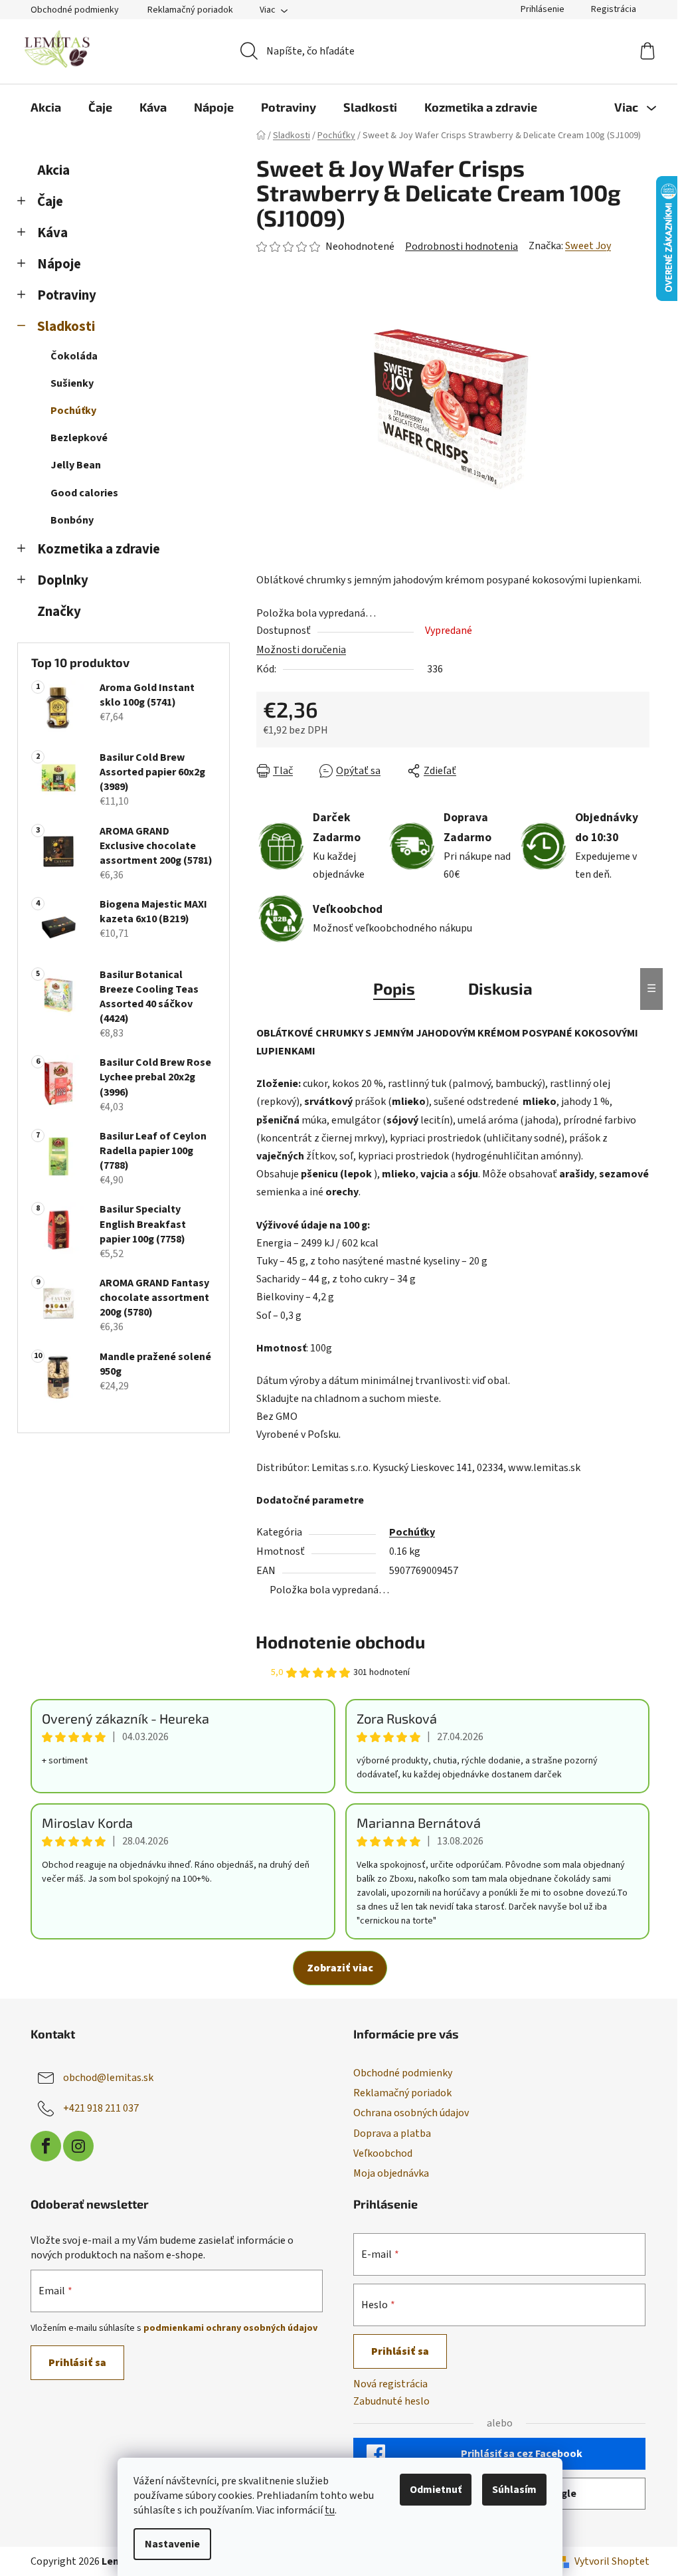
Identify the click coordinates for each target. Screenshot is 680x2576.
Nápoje (59, 264)
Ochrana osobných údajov (411, 2113)
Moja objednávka (391, 2173)
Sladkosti (66, 327)
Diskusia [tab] (500, 988)
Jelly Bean (76, 465)
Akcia (53, 170)
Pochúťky (73, 411)
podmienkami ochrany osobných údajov (230, 2328)
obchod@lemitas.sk (108, 2078)
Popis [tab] (394, 988)
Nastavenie (172, 2544)
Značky (59, 612)
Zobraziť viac (340, 1968)
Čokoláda (74, 356)
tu (330, 2510)
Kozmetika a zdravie (99, 549)
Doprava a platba (392, 2133)
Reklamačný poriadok (190, 10)
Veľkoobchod (383, 2153)
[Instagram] (78, 2146)
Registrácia (614, 9)
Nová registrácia (390, 2384)
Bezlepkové (79, 438)
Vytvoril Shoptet (612, 2561)
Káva (52, 233)
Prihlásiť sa (77, 2363)
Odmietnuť (436, 2490)
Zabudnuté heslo (391, 2401)
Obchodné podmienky (75, 10)
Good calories (84, 493)
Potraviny (67, 295)
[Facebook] (46, 2146)
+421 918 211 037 (101, 2108)
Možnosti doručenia (301, 650)
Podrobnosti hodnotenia (462, 247)
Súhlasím (514, 2490)
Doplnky (63, 580)
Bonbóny (72, 520)
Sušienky (72, 383)
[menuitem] (46, 107)
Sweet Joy (588, 246)
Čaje (50, 202)
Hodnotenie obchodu (340, 1641)
